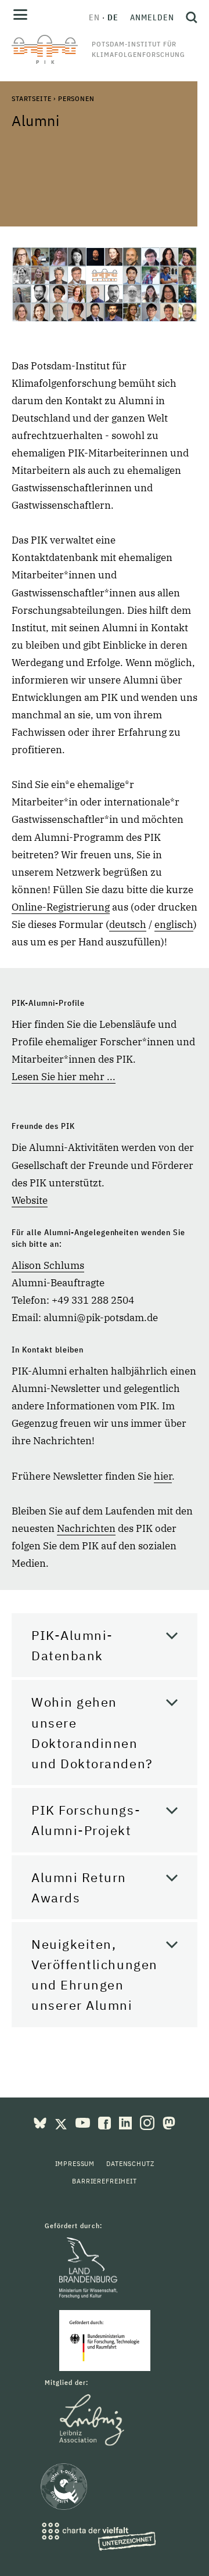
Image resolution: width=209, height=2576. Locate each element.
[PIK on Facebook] (106, 2122)
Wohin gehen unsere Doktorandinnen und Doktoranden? (92, 1733)
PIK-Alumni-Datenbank (72, 1645)
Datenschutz (130, 2163)
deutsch (128, 924)
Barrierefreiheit (104, 2181)
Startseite (31, 98)
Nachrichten (86, 1528)
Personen (76, 98)
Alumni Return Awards (79, 1887)
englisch (174, 924)
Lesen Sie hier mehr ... (64, 1077)
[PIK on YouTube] (84, 2122)
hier (163, 1476)
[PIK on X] (62, 2122)
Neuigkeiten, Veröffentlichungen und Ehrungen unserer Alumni (95, 1975)
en (94, 17)
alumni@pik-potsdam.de (101, 1318)
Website (30, 1200)
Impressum (75, 2163)
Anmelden (152, 17)
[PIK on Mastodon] (169, 2122)
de (113, 17)
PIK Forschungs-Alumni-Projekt (86, 1820)
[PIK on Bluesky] (41, 2122)
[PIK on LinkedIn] (127, 2122)
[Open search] (189, 17)
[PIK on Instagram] (148, 2122)
